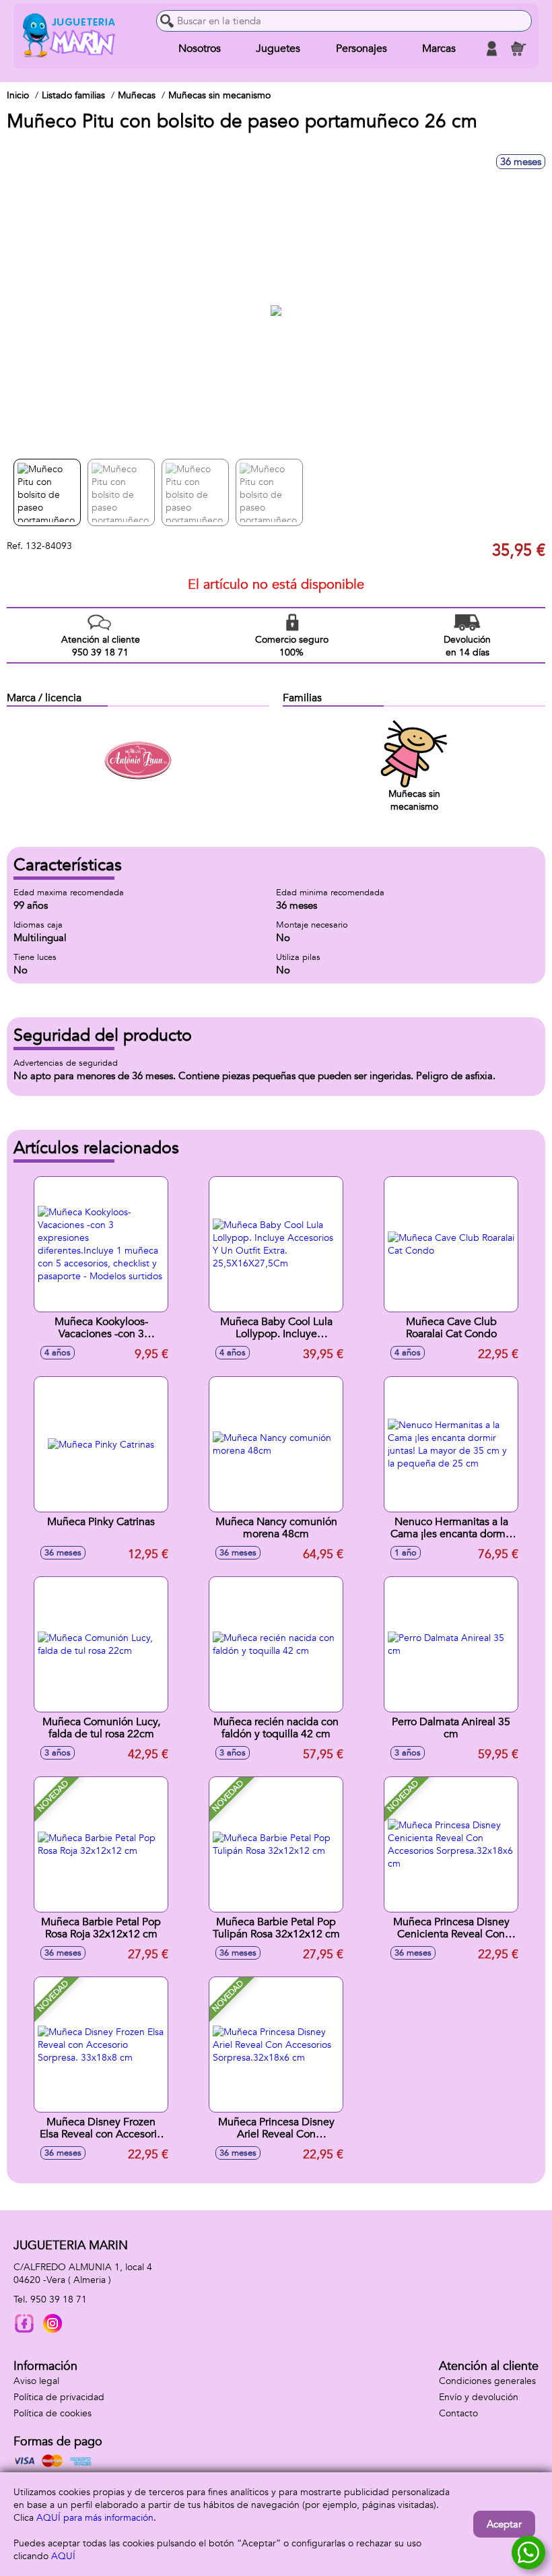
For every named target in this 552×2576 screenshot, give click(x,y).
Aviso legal (36, 2381)
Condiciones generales (487, 2381)
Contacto (458, 2413)
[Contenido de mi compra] (518, 49)
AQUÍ (63, 2556)
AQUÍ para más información (95, 2518)
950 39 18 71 (59, 2299)
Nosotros (200, 49)
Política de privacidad (59, 2397)
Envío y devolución (479, 2397)
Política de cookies (53, 2413)
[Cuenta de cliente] (491, 49)
